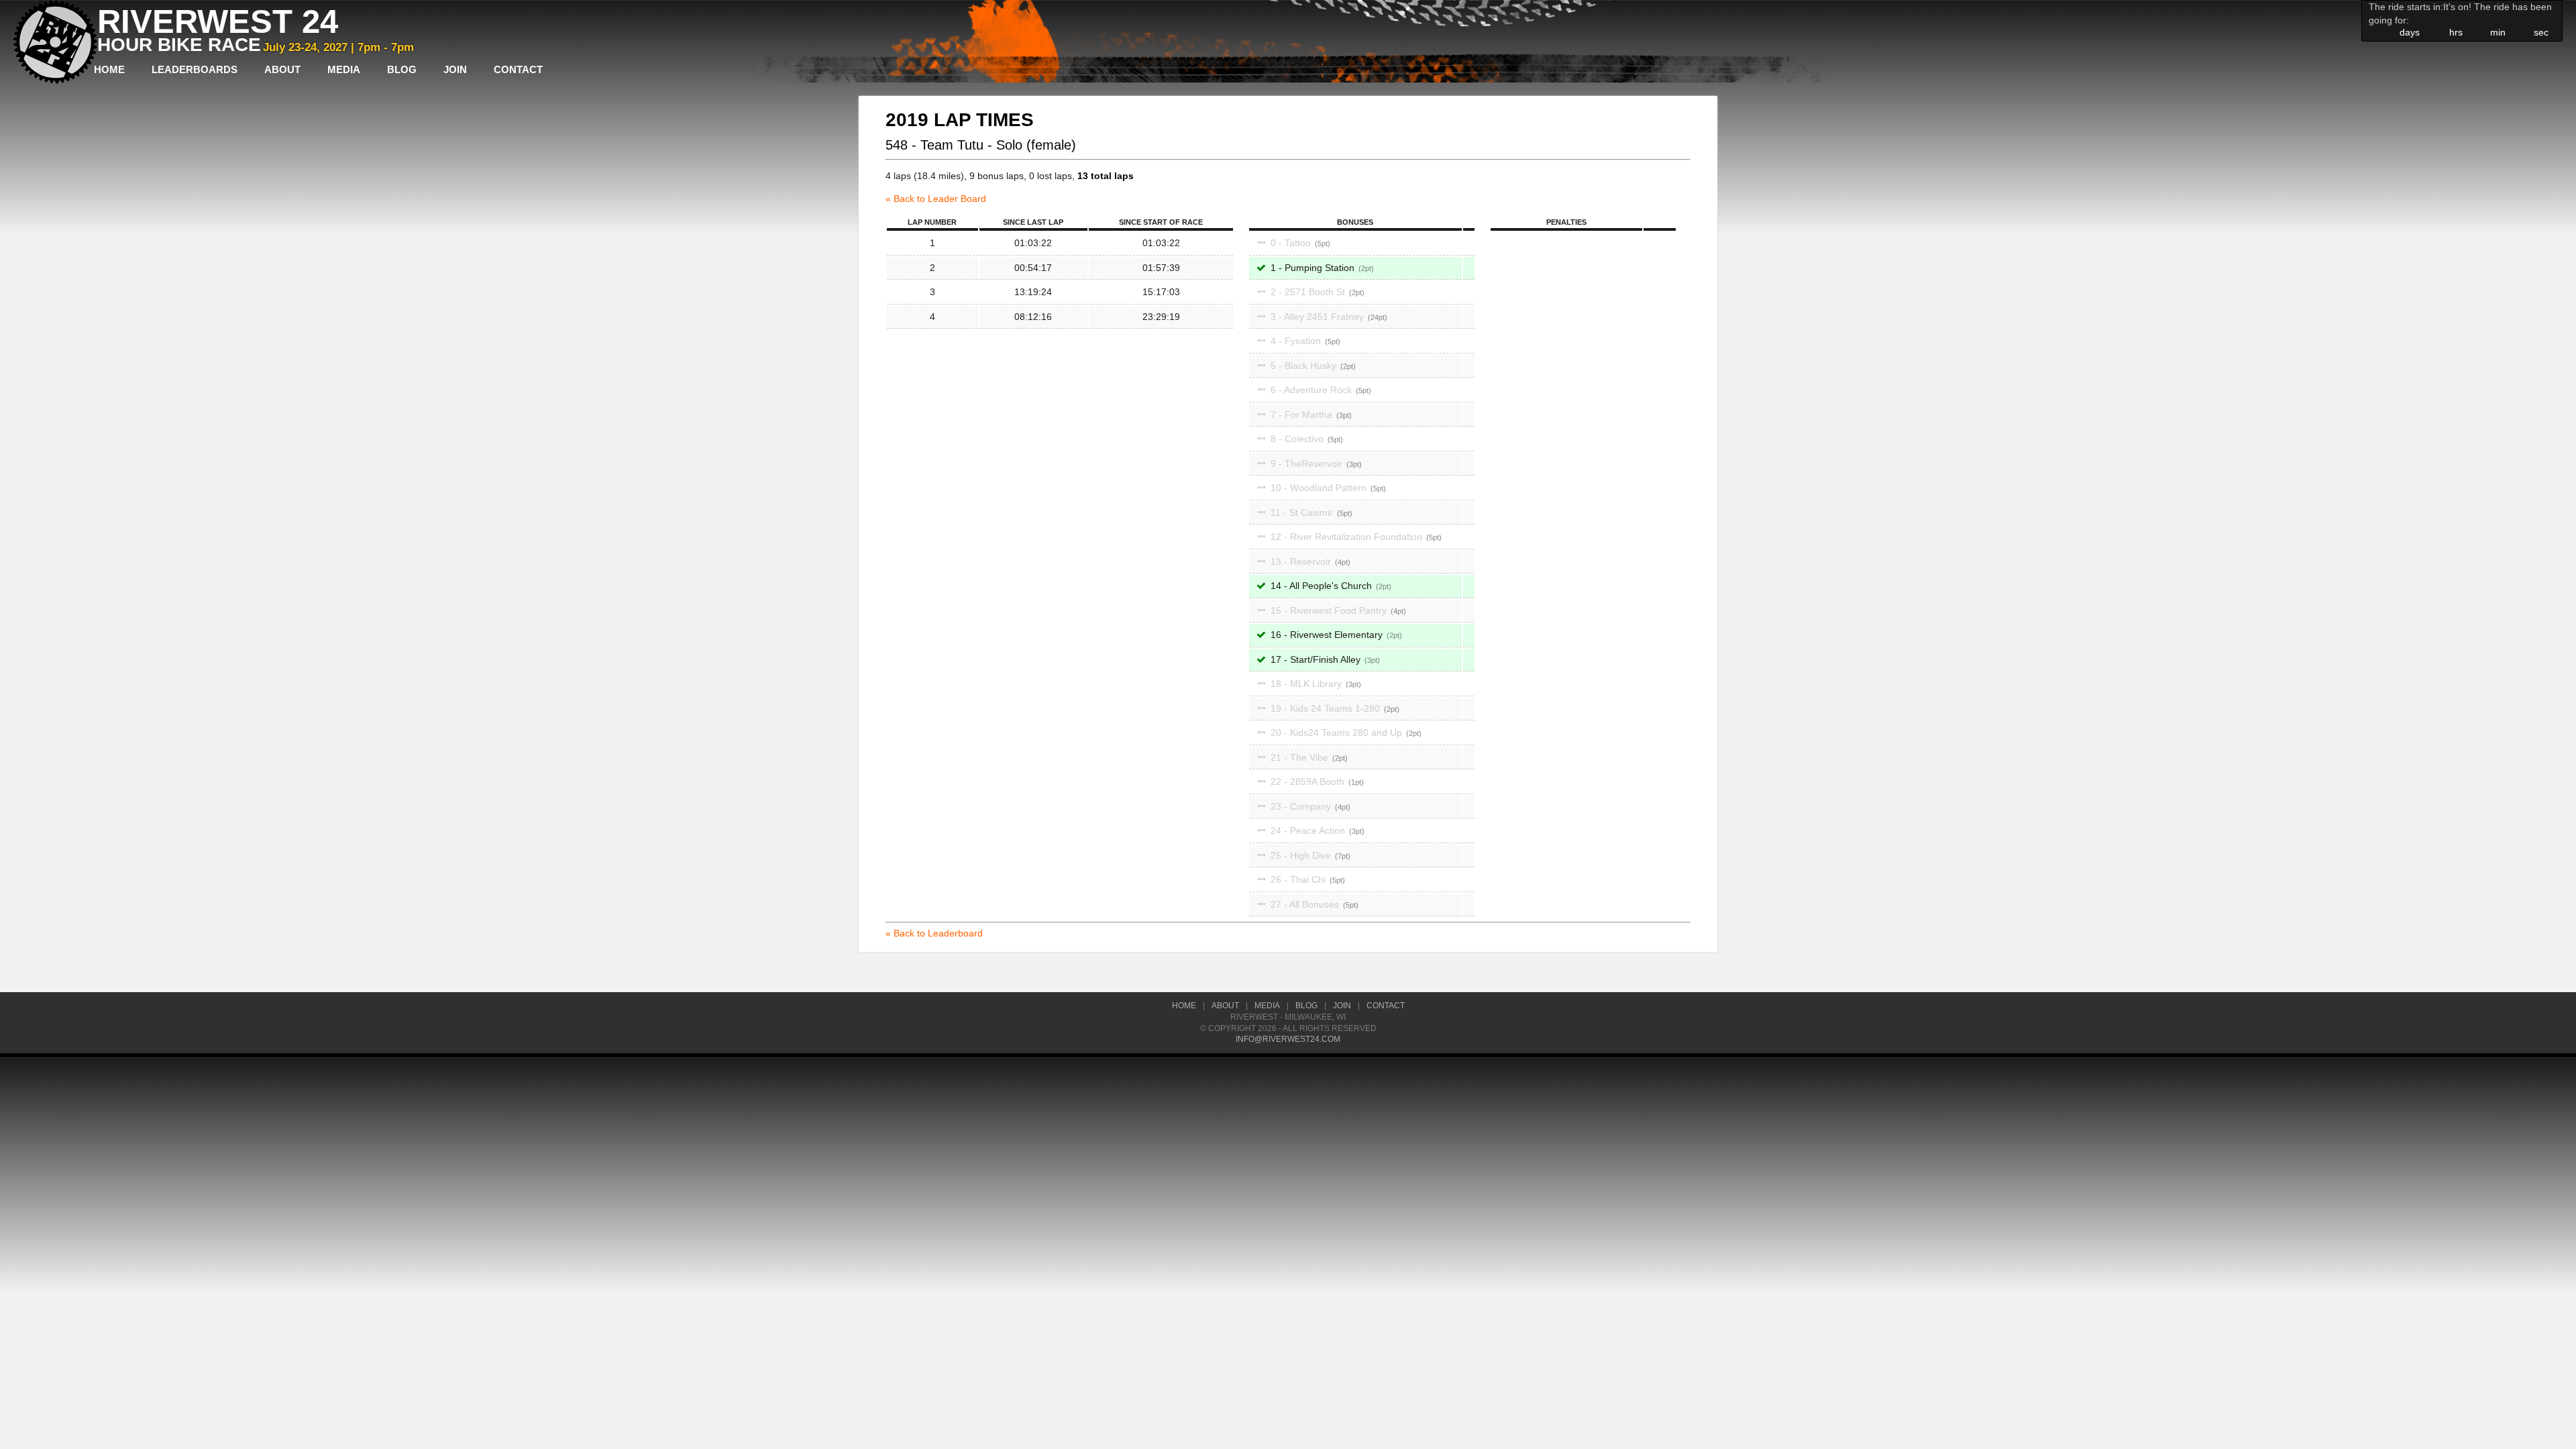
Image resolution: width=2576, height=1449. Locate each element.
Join (455, 69)
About (282, 69)
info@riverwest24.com (1288, 1039)
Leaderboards (195, 69)
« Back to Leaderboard (934, 933)
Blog (402, 69)
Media (344, 69)
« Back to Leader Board (936, 199)
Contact (518, 69)
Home (109, 69)
